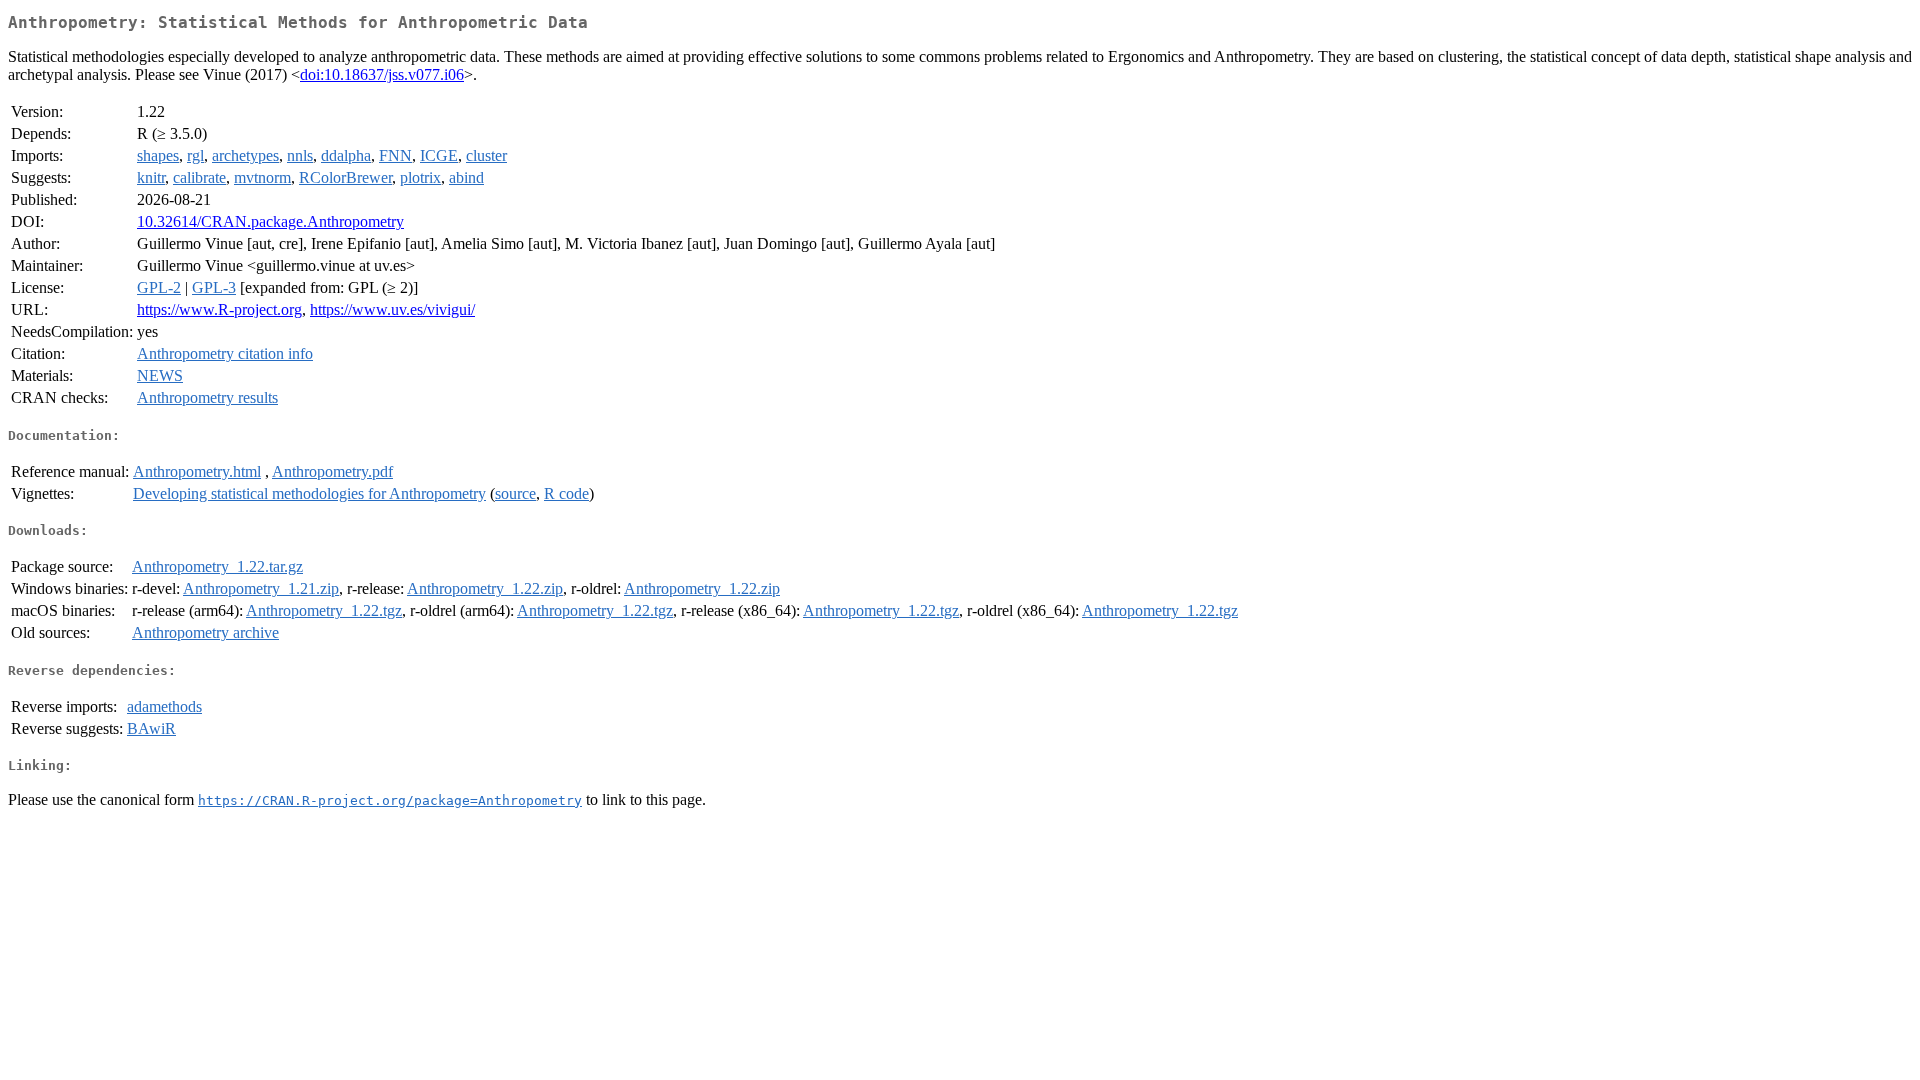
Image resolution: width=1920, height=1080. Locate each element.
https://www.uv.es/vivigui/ (392, 309)
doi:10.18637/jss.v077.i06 (382, 74)
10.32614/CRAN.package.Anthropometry (270, 221)
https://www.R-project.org (219, 309)
